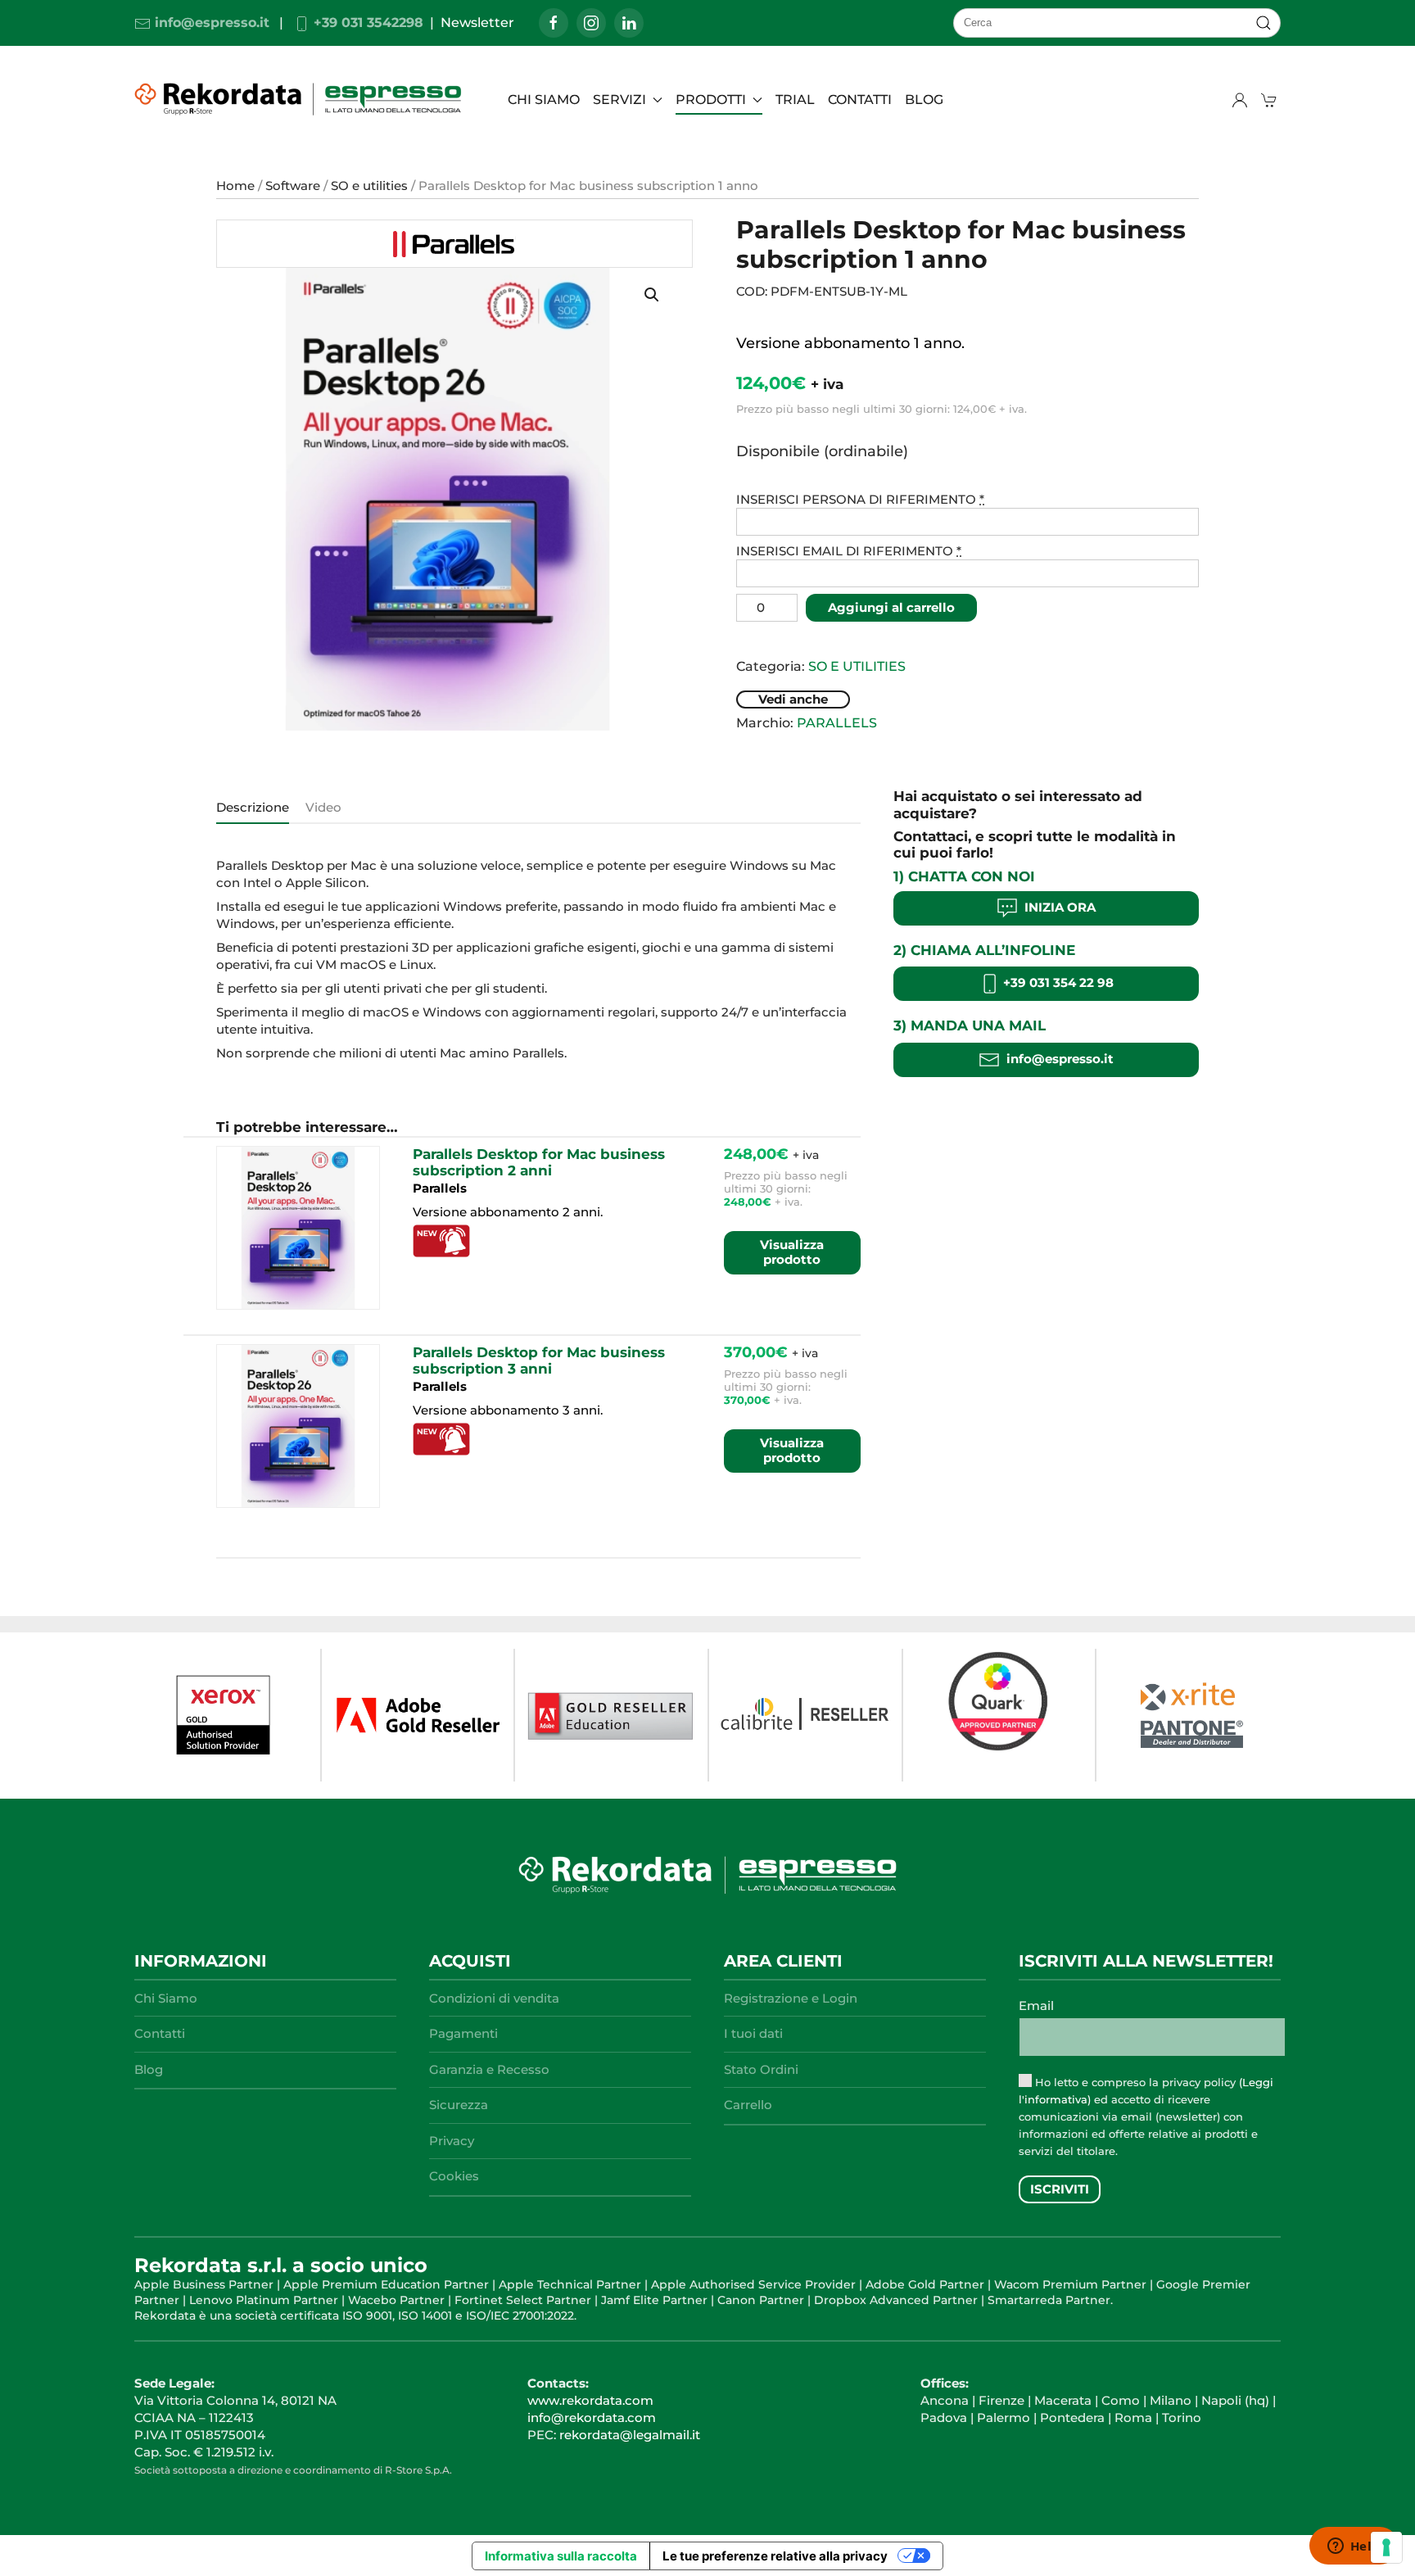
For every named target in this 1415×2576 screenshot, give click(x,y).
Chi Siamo (544, 100)
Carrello (748, 2105)
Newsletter (477, 23)
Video (323, 807)
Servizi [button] (619, 100)
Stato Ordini (761, 2069)
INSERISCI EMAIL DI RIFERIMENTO (849, 551)
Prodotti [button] (711, 100)
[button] (652, 295)
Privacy (452, 2141)
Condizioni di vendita (494, 1998)
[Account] (1240, 100)
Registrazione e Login (791, 1998)
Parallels (837, 723)
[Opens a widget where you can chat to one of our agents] (1354, 2547)
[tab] (244, 808)
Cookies (454, 2176)
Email (1036, 2006)
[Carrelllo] (1271, 100)
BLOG (924, 100)
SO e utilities (369, 186)
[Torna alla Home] (301, 99)
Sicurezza (459, 2105)
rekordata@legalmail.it (630, 2435)
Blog (149, 2069)
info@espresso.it (210, 23)
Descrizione (253, 807)
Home (235, 186)
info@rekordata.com (592, 2418)
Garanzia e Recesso (489, 2069)
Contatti (860, 100)
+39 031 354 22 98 (1057, 983)
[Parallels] (454, 244)
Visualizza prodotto (792, 1252)
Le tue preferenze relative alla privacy (775, 2556)
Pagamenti (463, 2033)
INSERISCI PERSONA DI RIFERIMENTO (860, 499)
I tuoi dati (753, 2033)
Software (293, 186)
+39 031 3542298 (366, 23)
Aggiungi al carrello (891, 607)
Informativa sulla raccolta (561, 2556)
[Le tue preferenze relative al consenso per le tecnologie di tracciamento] (1386, 2547)
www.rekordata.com (590, 2400)
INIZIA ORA (1057, 907)
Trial (795, 100)
